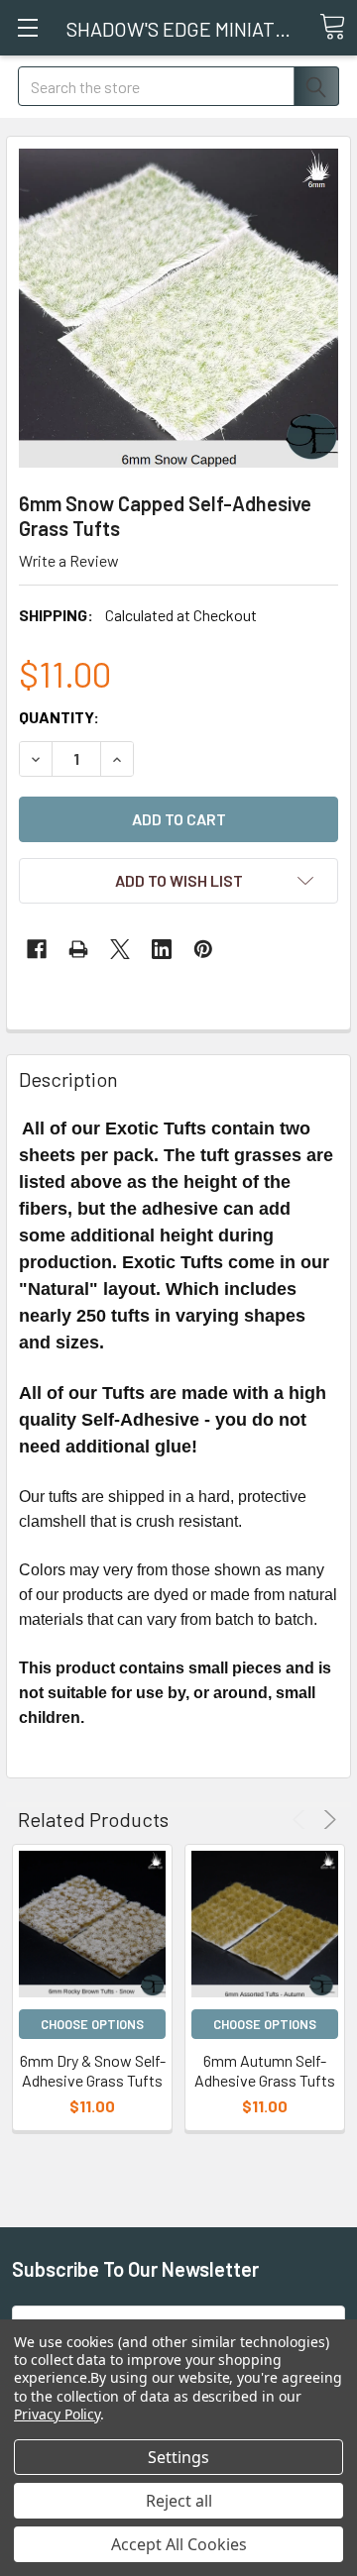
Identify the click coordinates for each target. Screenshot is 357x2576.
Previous (302, 1820)
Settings (178, 2457)
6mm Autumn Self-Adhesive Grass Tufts (265, 2070)
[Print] (78, 949)
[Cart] (332, 27)
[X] (120, 949)
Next (327, 1820)
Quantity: (59, 717)
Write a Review (69, 560)
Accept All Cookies (179, 2544)
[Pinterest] (203, 949)
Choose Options (92, 2024)
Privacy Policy (57, 2414)
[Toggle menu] (27, 27)
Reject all (179, 2501)
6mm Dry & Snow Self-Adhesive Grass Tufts (93, 2070)
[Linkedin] (162, 949)
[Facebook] (37, 949)
